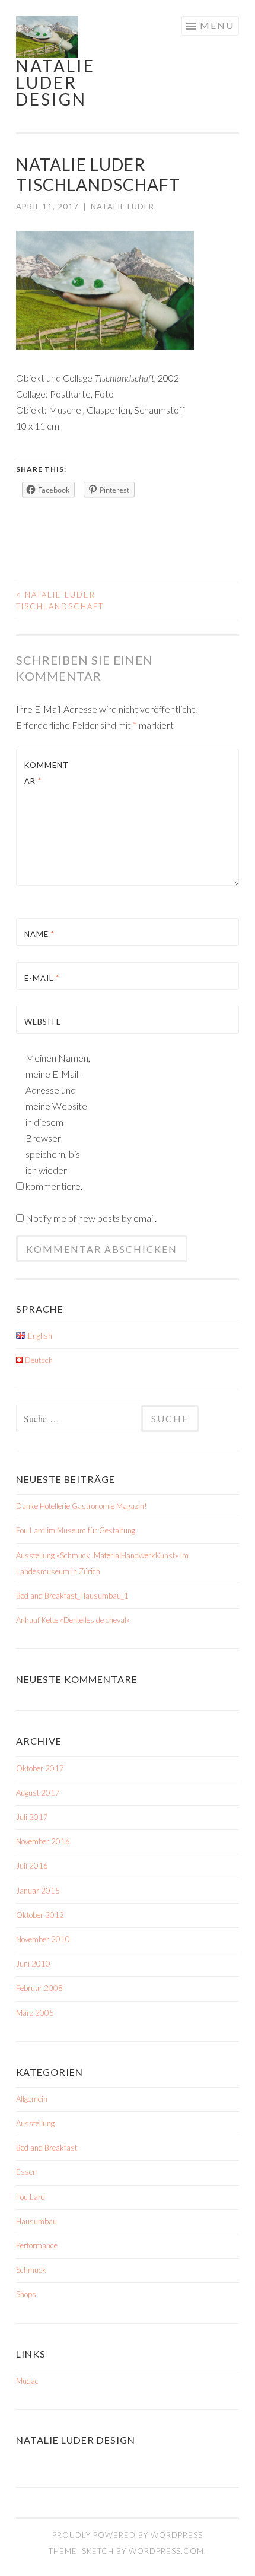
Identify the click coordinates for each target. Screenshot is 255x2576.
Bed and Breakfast (47, 2148)
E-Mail (42, 978)
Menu (217, 25)
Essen (26, 2172)
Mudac (27, 2381)
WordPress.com (166, 2551)
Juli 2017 (32, 1817)
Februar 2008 (39, 1988)
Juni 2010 (33, 1964)
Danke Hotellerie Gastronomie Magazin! (82, 1506)
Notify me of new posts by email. (91, 1218)
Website (43, 1022)
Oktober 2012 (40, 1915)
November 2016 (43, 1841)
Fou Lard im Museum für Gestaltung (76, 1530)
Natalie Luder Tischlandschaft (60, 601)
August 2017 (38, 1793)
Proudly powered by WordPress (128, 2535)
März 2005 (35, 2013)
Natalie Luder (122, 207)
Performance (37, 2245)
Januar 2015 (38, 1891)
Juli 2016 (32, 1866)
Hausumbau (36, 2221)
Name (39, 934)
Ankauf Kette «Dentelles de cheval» (73, 1620)
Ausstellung (35, 2123)
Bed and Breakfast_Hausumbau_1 (72, 1596)
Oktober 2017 (40, 1768)
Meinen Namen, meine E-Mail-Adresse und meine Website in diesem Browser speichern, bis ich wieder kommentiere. (58, 1122)
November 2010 (43, 1939)
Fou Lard (31, 2197)
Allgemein (32, 2099)
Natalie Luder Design (55, 82)
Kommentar (47, 773)
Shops (26, 2294)
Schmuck (31, 2270)
